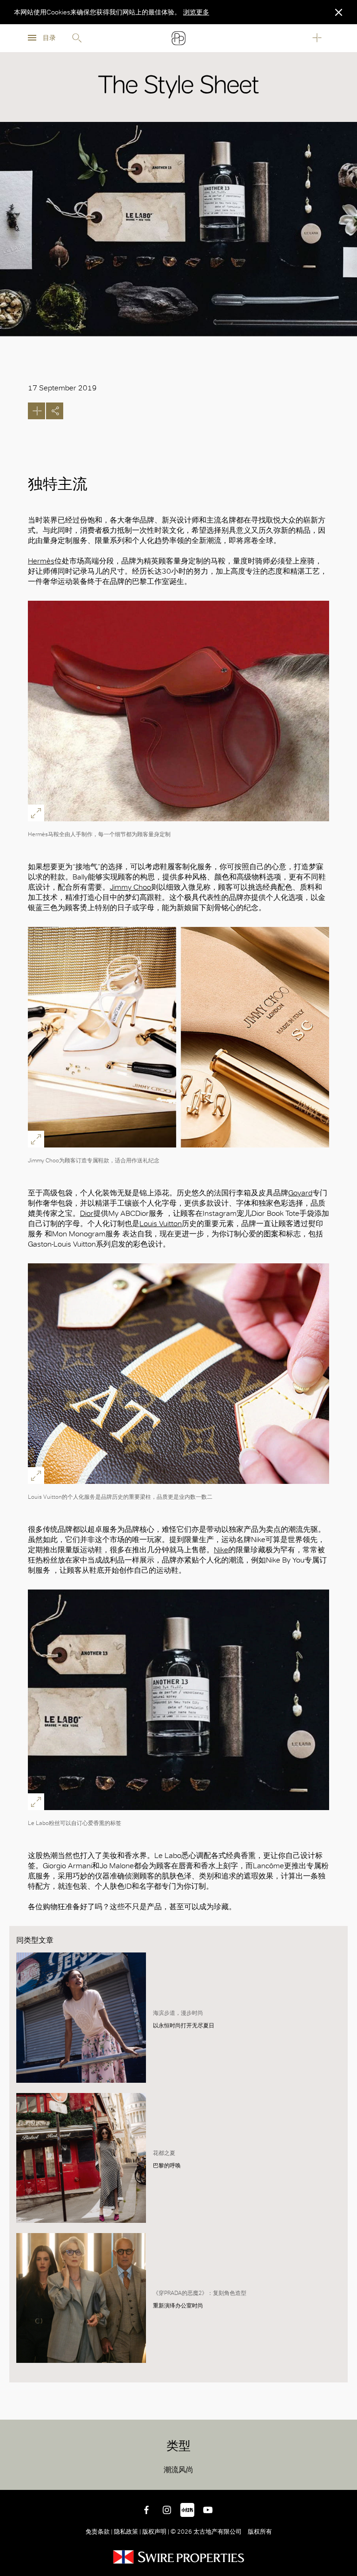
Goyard (300, 1193)
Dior (87, 1213)
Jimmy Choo (130, 887)
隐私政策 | (127, 2532)
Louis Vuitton (161, 1224)
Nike (221, 1550)
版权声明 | (156, 2532)
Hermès (41, 561)
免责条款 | (100, 2532)
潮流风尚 (178, 2470)
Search (77, 38)
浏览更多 (196, 12)
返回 (343, 2476)
